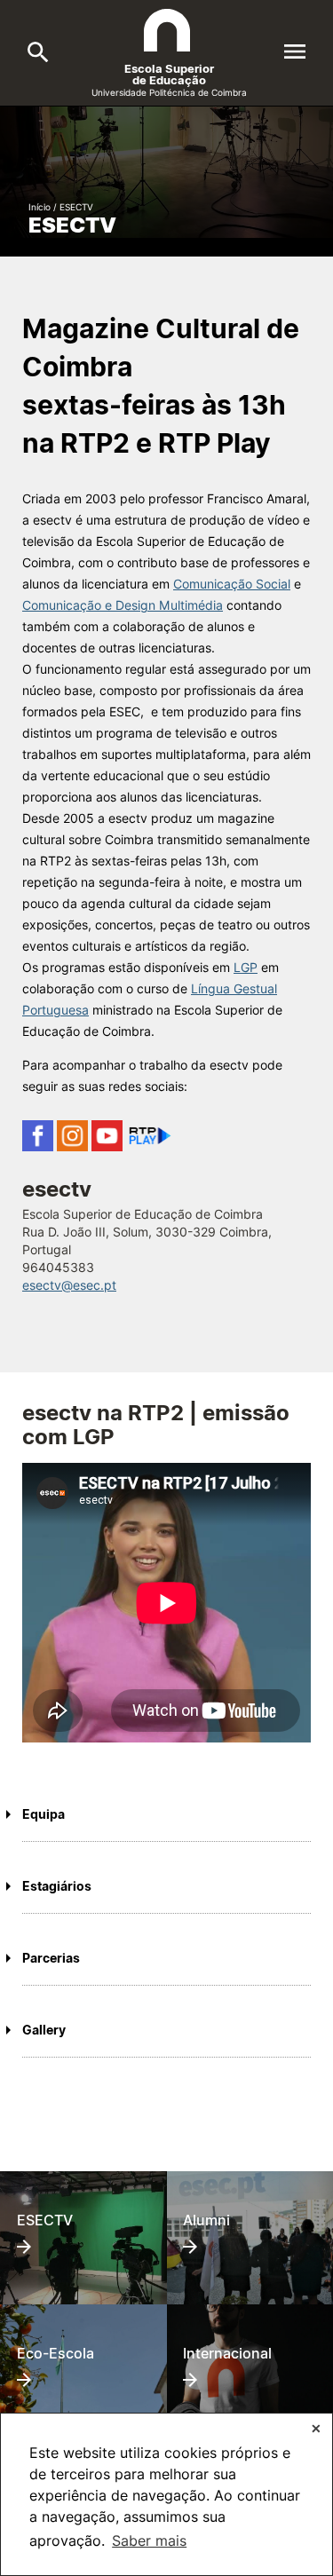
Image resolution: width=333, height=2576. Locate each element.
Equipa (44, 1814)
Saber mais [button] (149, 2540)
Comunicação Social (232, 584)
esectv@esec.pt (69, 1285)
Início (40, 207)
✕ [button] (316, 2428)
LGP (246, 967)
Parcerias (51, 1958)
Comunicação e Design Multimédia (123, 605)
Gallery (44, 2030)
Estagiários (57, 1886)
